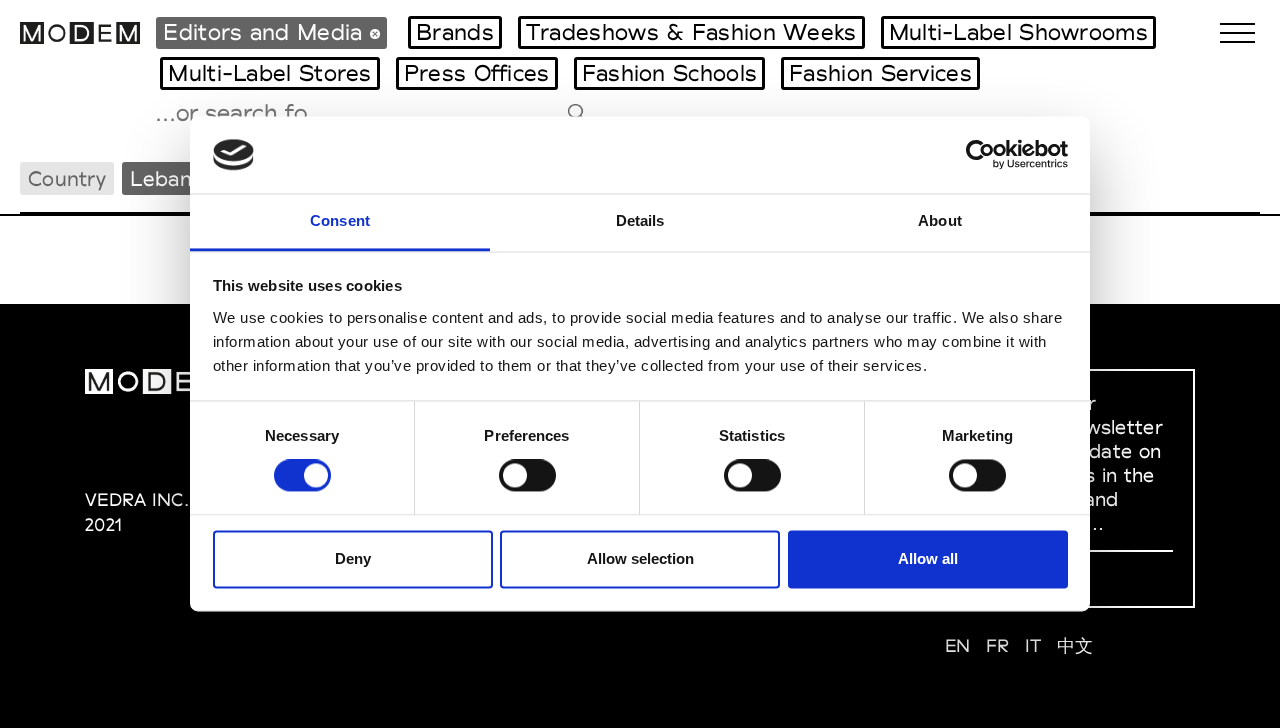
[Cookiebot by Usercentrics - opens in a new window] (980, 155)
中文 (1075, 645)
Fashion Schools (670, 73)
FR (998, 645)
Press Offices (477, 73)
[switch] (527, 476)
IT (1033, 645)
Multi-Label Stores (269, 73)
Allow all (928, 558)
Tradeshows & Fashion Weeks (691, 32)
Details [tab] (640, 220)
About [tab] (940, 220)
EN (958, 645)
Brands (455, 32)
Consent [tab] (340, 220)
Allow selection (640, 558)
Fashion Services (880, 73)
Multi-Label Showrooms (1018, 32)
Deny (353, 558)
